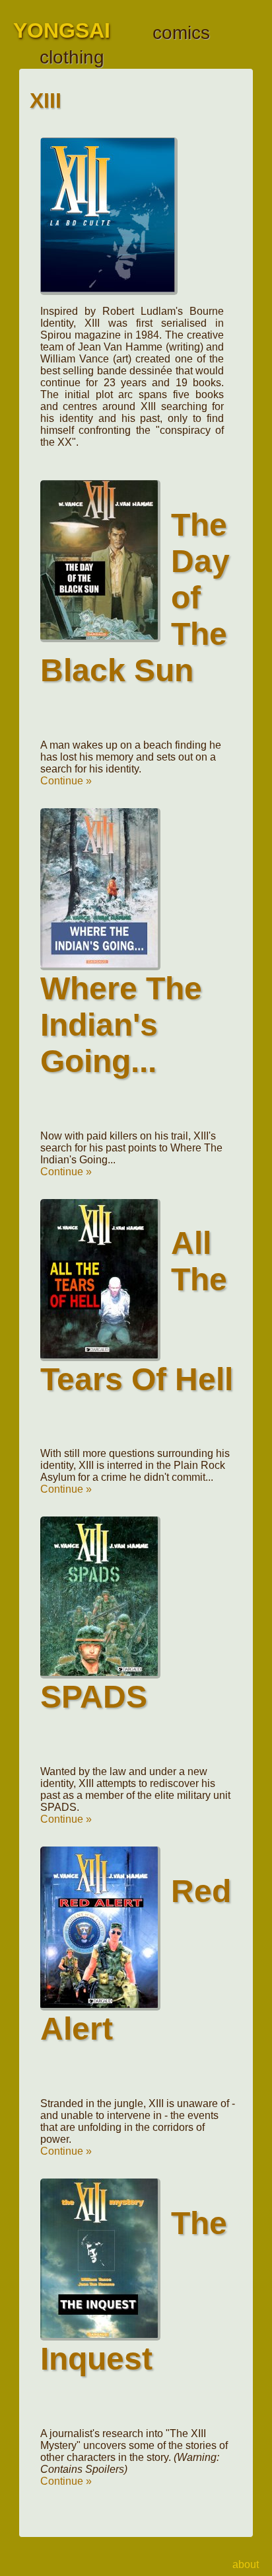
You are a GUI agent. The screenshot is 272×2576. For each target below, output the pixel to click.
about (246, 2564)
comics (181, 33)
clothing (72, 57)
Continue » (66, 781)
